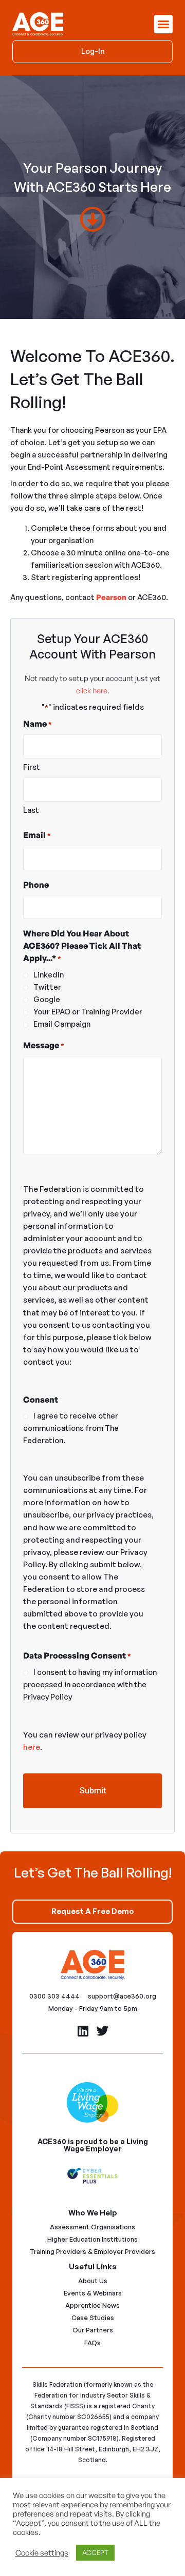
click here (92, 691)
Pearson (111, 597)
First (32, 767)
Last (31, 810)
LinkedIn (49, 975)
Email (37, 835)
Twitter (47, 987)
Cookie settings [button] (42, 2553)
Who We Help (93, 2213)
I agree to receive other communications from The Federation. (71, 1428)
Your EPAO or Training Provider (88, 1012)
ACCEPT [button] (95, 2552)
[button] (163, 24)
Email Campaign (62, 1024)
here (32, 1747)
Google (47, 999)
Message (44, 1045)
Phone (36, 885)
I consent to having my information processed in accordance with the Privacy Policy (90, 1684)
